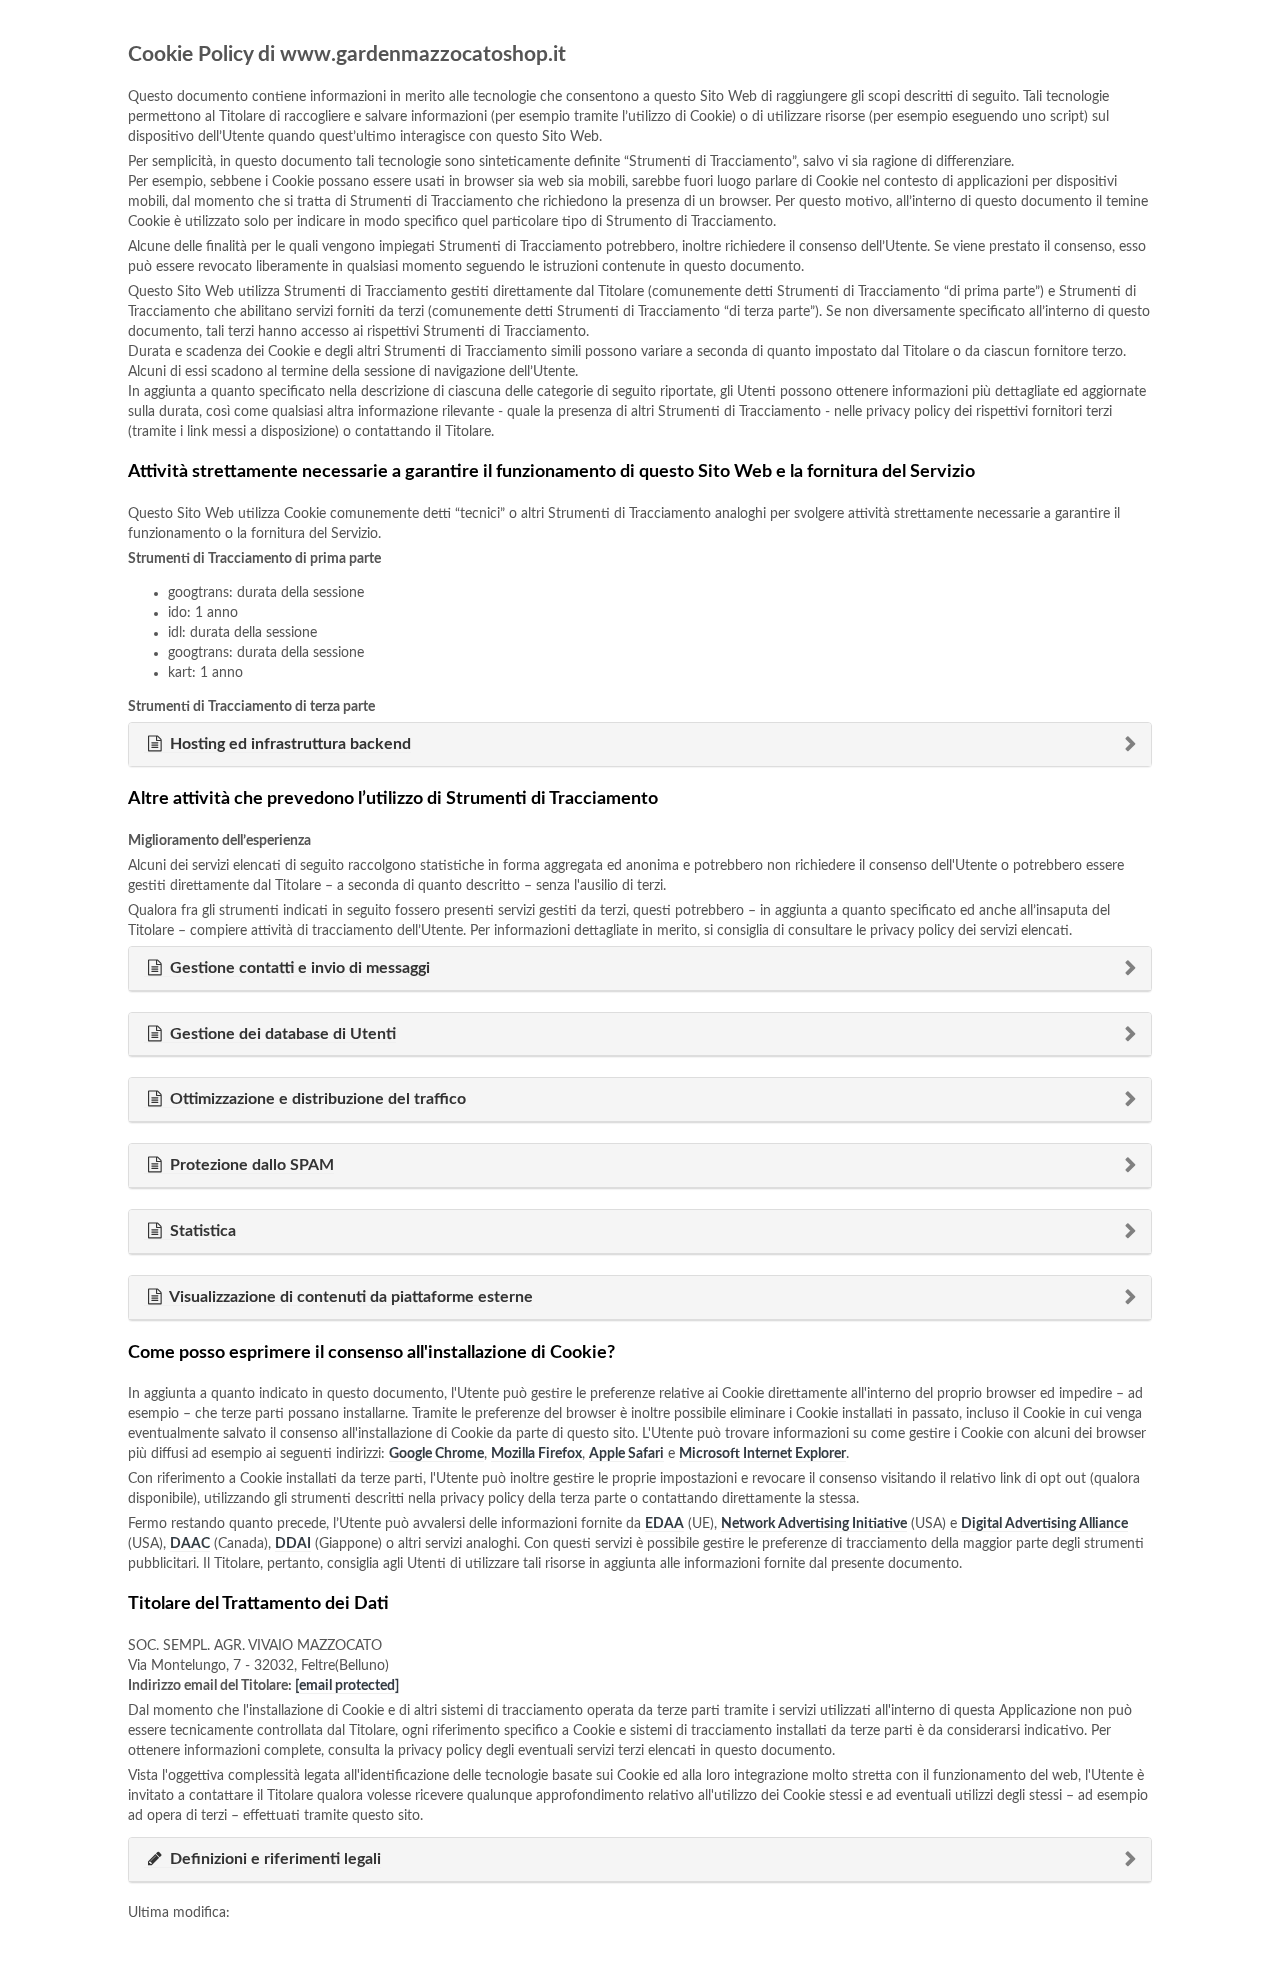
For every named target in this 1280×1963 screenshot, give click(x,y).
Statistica (201, 1231)
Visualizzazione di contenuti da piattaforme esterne (349, 1297)
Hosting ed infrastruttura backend (288, 744)
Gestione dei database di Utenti (281, 1034)
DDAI (293, 1544)
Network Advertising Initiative (814, 1524)
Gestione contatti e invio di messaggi (298, 968)
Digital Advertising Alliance (1044, 1524)
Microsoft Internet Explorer (762, 1454)
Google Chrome (436, 1454)
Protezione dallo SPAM (250, 1165)
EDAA (664, 1524)
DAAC (190, 1544)
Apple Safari (626, 1454)
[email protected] (347, 1686)
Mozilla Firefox (536, 1454)
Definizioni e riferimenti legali (273, 1859)
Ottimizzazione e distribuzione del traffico (316, 1099)
